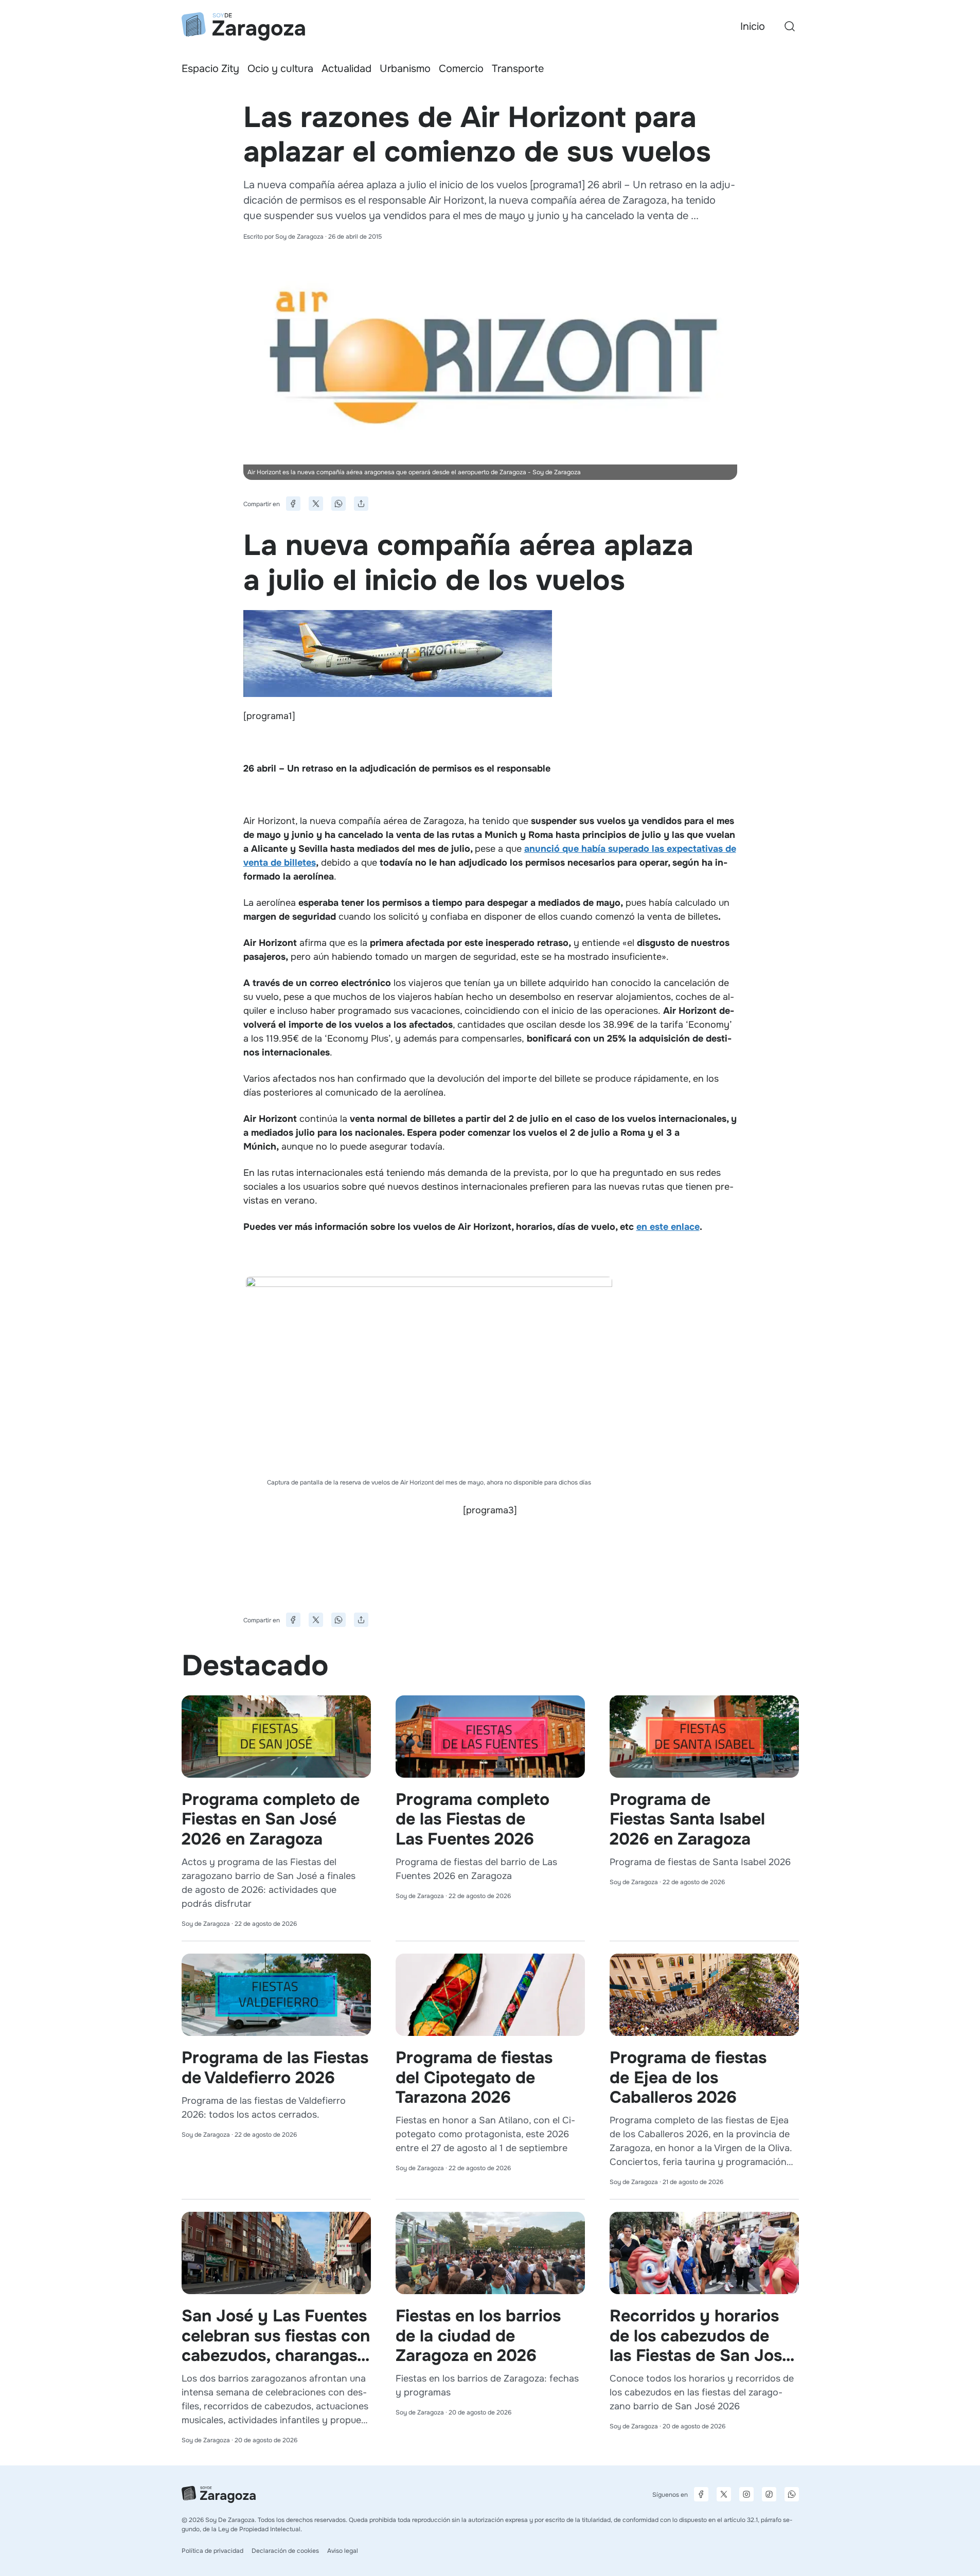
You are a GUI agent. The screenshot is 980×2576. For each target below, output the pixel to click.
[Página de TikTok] (769, 2494)
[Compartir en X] (316, 504)
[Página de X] (724, 2494)
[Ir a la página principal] (243, 26)
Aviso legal (343, 2551)
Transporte (518, 69)
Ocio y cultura (280, 69)
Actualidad (346, 69)
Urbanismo (405, 69)
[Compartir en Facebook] (293, 504)
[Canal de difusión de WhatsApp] (792, 2494)
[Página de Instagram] (746, 2494)
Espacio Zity (210, 69)
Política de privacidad (212, 2551)
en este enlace (668, 1227)
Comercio (461, 69)
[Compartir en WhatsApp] (338, 504)
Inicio (753, 26)
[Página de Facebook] (701, 2494)
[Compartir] (361, 504)
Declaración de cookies (285, 2551)
